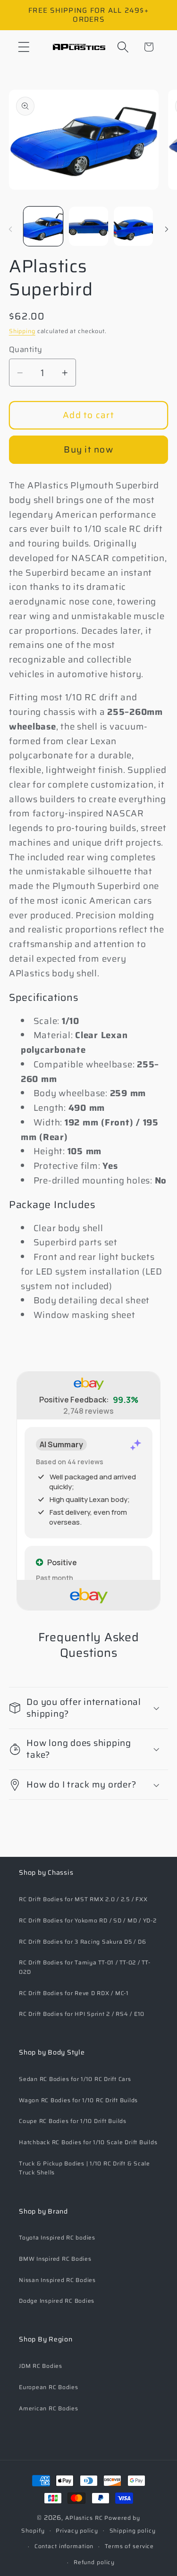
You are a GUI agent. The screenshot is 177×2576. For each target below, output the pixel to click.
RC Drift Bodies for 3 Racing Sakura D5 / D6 (82, 1942)
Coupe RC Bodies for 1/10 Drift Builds (73, 2121)
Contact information (64, 2546)
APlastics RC (84, 2518)
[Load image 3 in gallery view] (133, 226)
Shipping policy (133, 2530)
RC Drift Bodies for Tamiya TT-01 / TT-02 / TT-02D (85, 1967)
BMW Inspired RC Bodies (55, 2259)
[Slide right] (167, 229)
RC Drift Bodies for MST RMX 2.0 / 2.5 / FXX (83, 1899)
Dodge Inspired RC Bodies (57, 2301)
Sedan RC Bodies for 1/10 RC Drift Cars (75, 2079)
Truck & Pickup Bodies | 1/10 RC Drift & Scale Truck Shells (84, 2168)
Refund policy (94, 2562)
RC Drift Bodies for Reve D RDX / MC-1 (74, 1993)
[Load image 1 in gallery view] (43, 226)
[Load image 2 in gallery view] (88, 226)
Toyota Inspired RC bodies (57, 2237)
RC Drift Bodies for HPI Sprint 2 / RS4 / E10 (82, 2014)
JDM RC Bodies (41, 2366)
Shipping (22, 331)
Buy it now (88, 449)
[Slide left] (10, 229)
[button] (24, 47)
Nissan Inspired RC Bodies (57, 2280)
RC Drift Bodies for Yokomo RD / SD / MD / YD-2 (88, 1920)
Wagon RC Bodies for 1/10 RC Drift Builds (78, 2100)
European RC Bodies (49, 2387)
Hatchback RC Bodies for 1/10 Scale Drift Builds (88, 2142)
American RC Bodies (49, 2408)
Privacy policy (77, 2530)
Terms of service (129, 2546)
